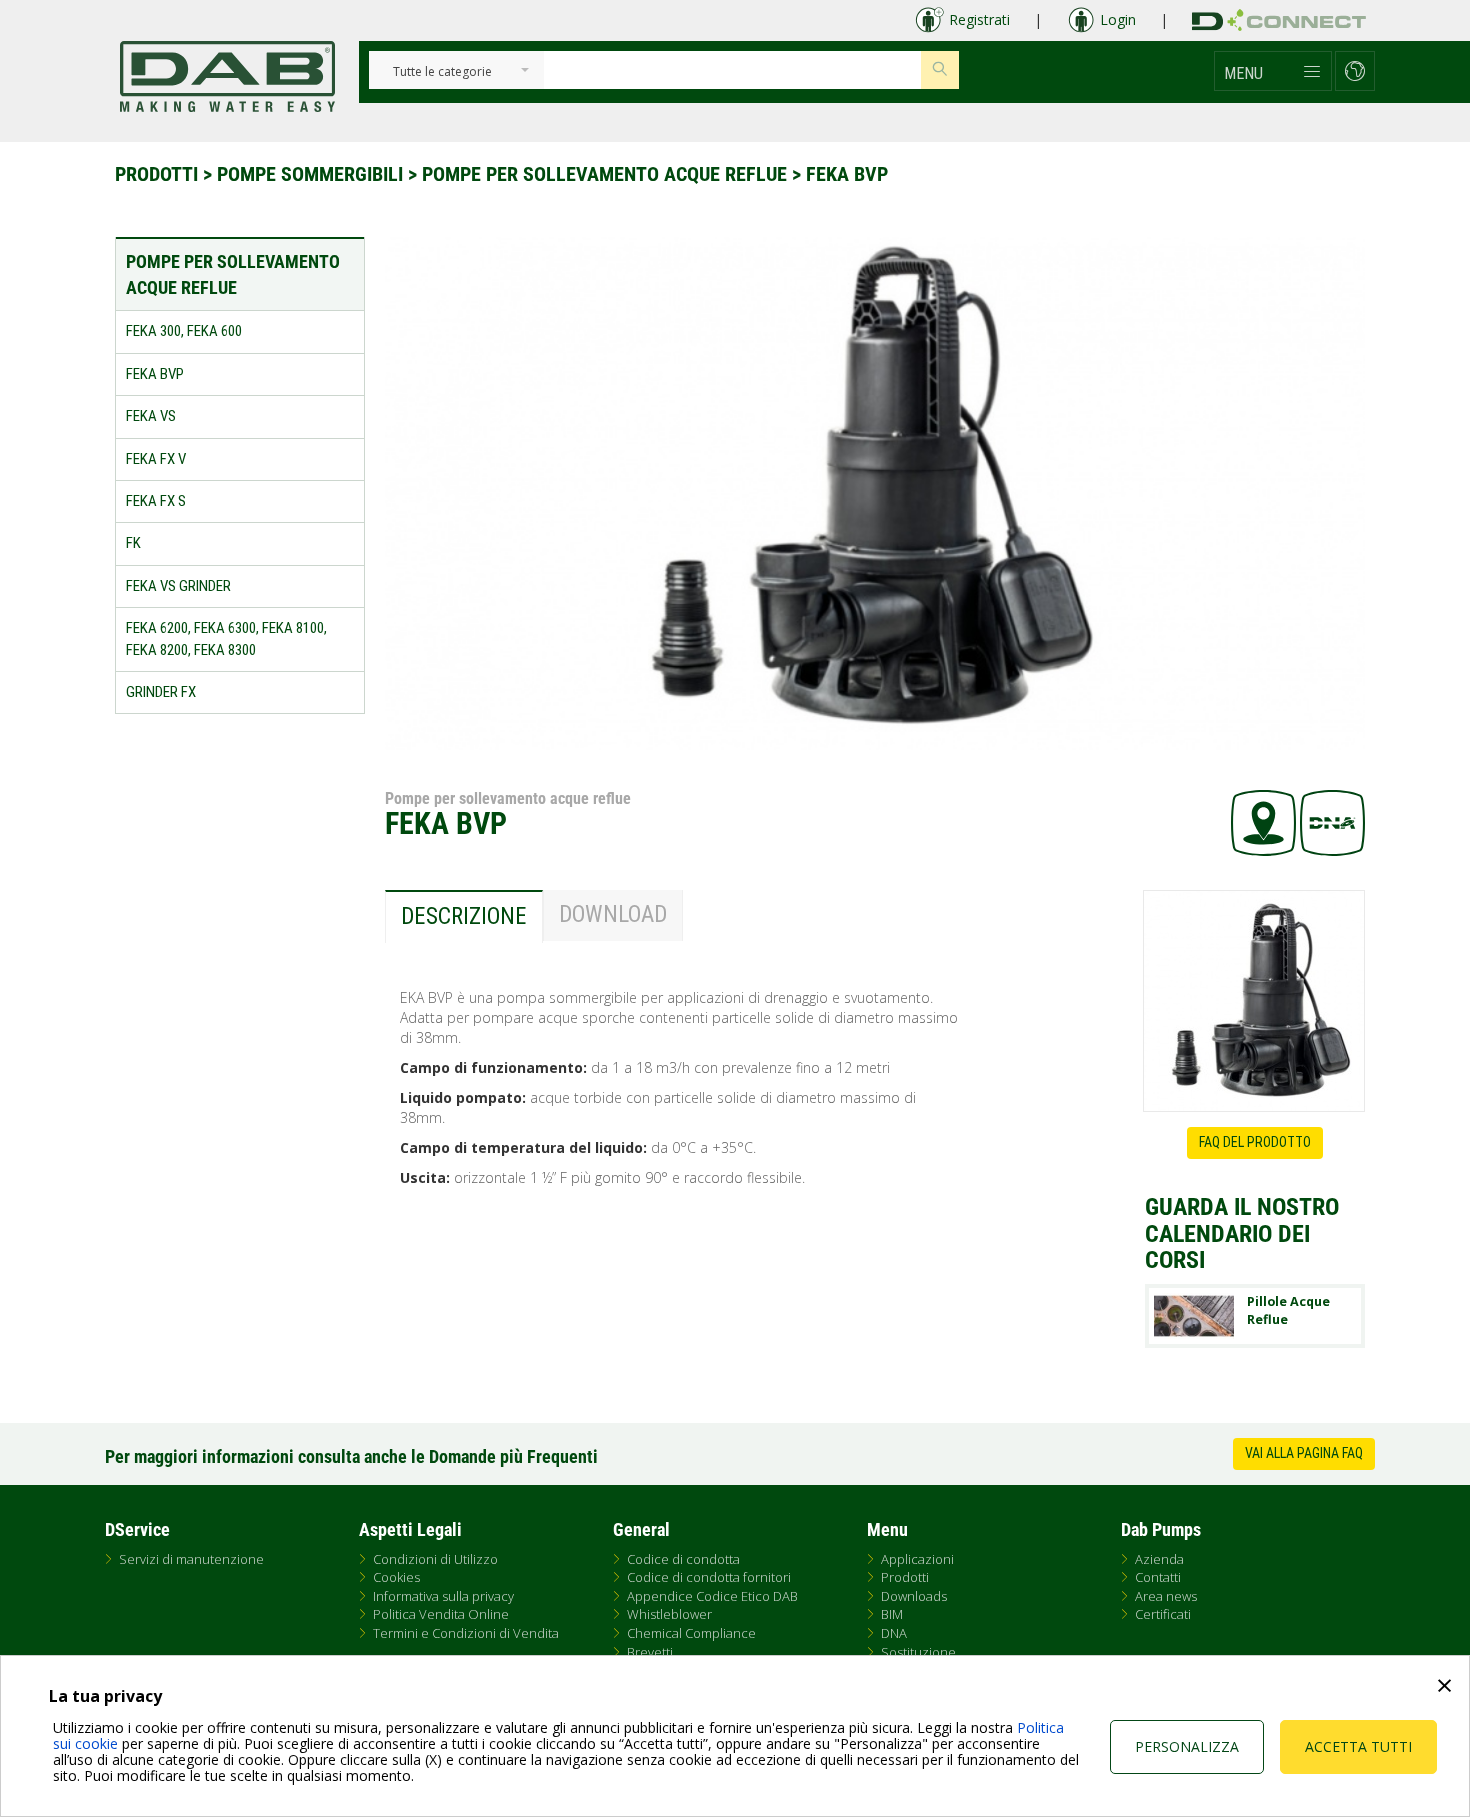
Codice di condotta (683, 1559)
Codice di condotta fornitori (709, 1577)
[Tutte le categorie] (442, 72)
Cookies (396, 1577)
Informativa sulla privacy (443, 1596)
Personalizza (1187, 1746)
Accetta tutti (1358, 1746)
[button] (1273, 71)
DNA (894, 1633)
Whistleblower (669, 1614)
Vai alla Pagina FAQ (1304, 1453)
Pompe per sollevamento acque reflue (604, 174)
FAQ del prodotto (1255, 1142)
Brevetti (650, 1652)
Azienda (1159, 1559)
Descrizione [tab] (464, 916)
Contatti (1158, 1577)
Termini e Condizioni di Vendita (466, 1633)
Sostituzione (918, 1652)
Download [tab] (613, 914)
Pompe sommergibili (310, 174)
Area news (1166, 1596)
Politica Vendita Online (441, 1614)
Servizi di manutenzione (191, 1559)
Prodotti (156, 174)
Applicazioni (917, 1559)
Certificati (1163, 1614)
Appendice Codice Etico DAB (712, 1596)
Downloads (914, 1596)
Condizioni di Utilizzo (435, 1559)
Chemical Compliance (691, 1633)
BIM (892, 1614)
